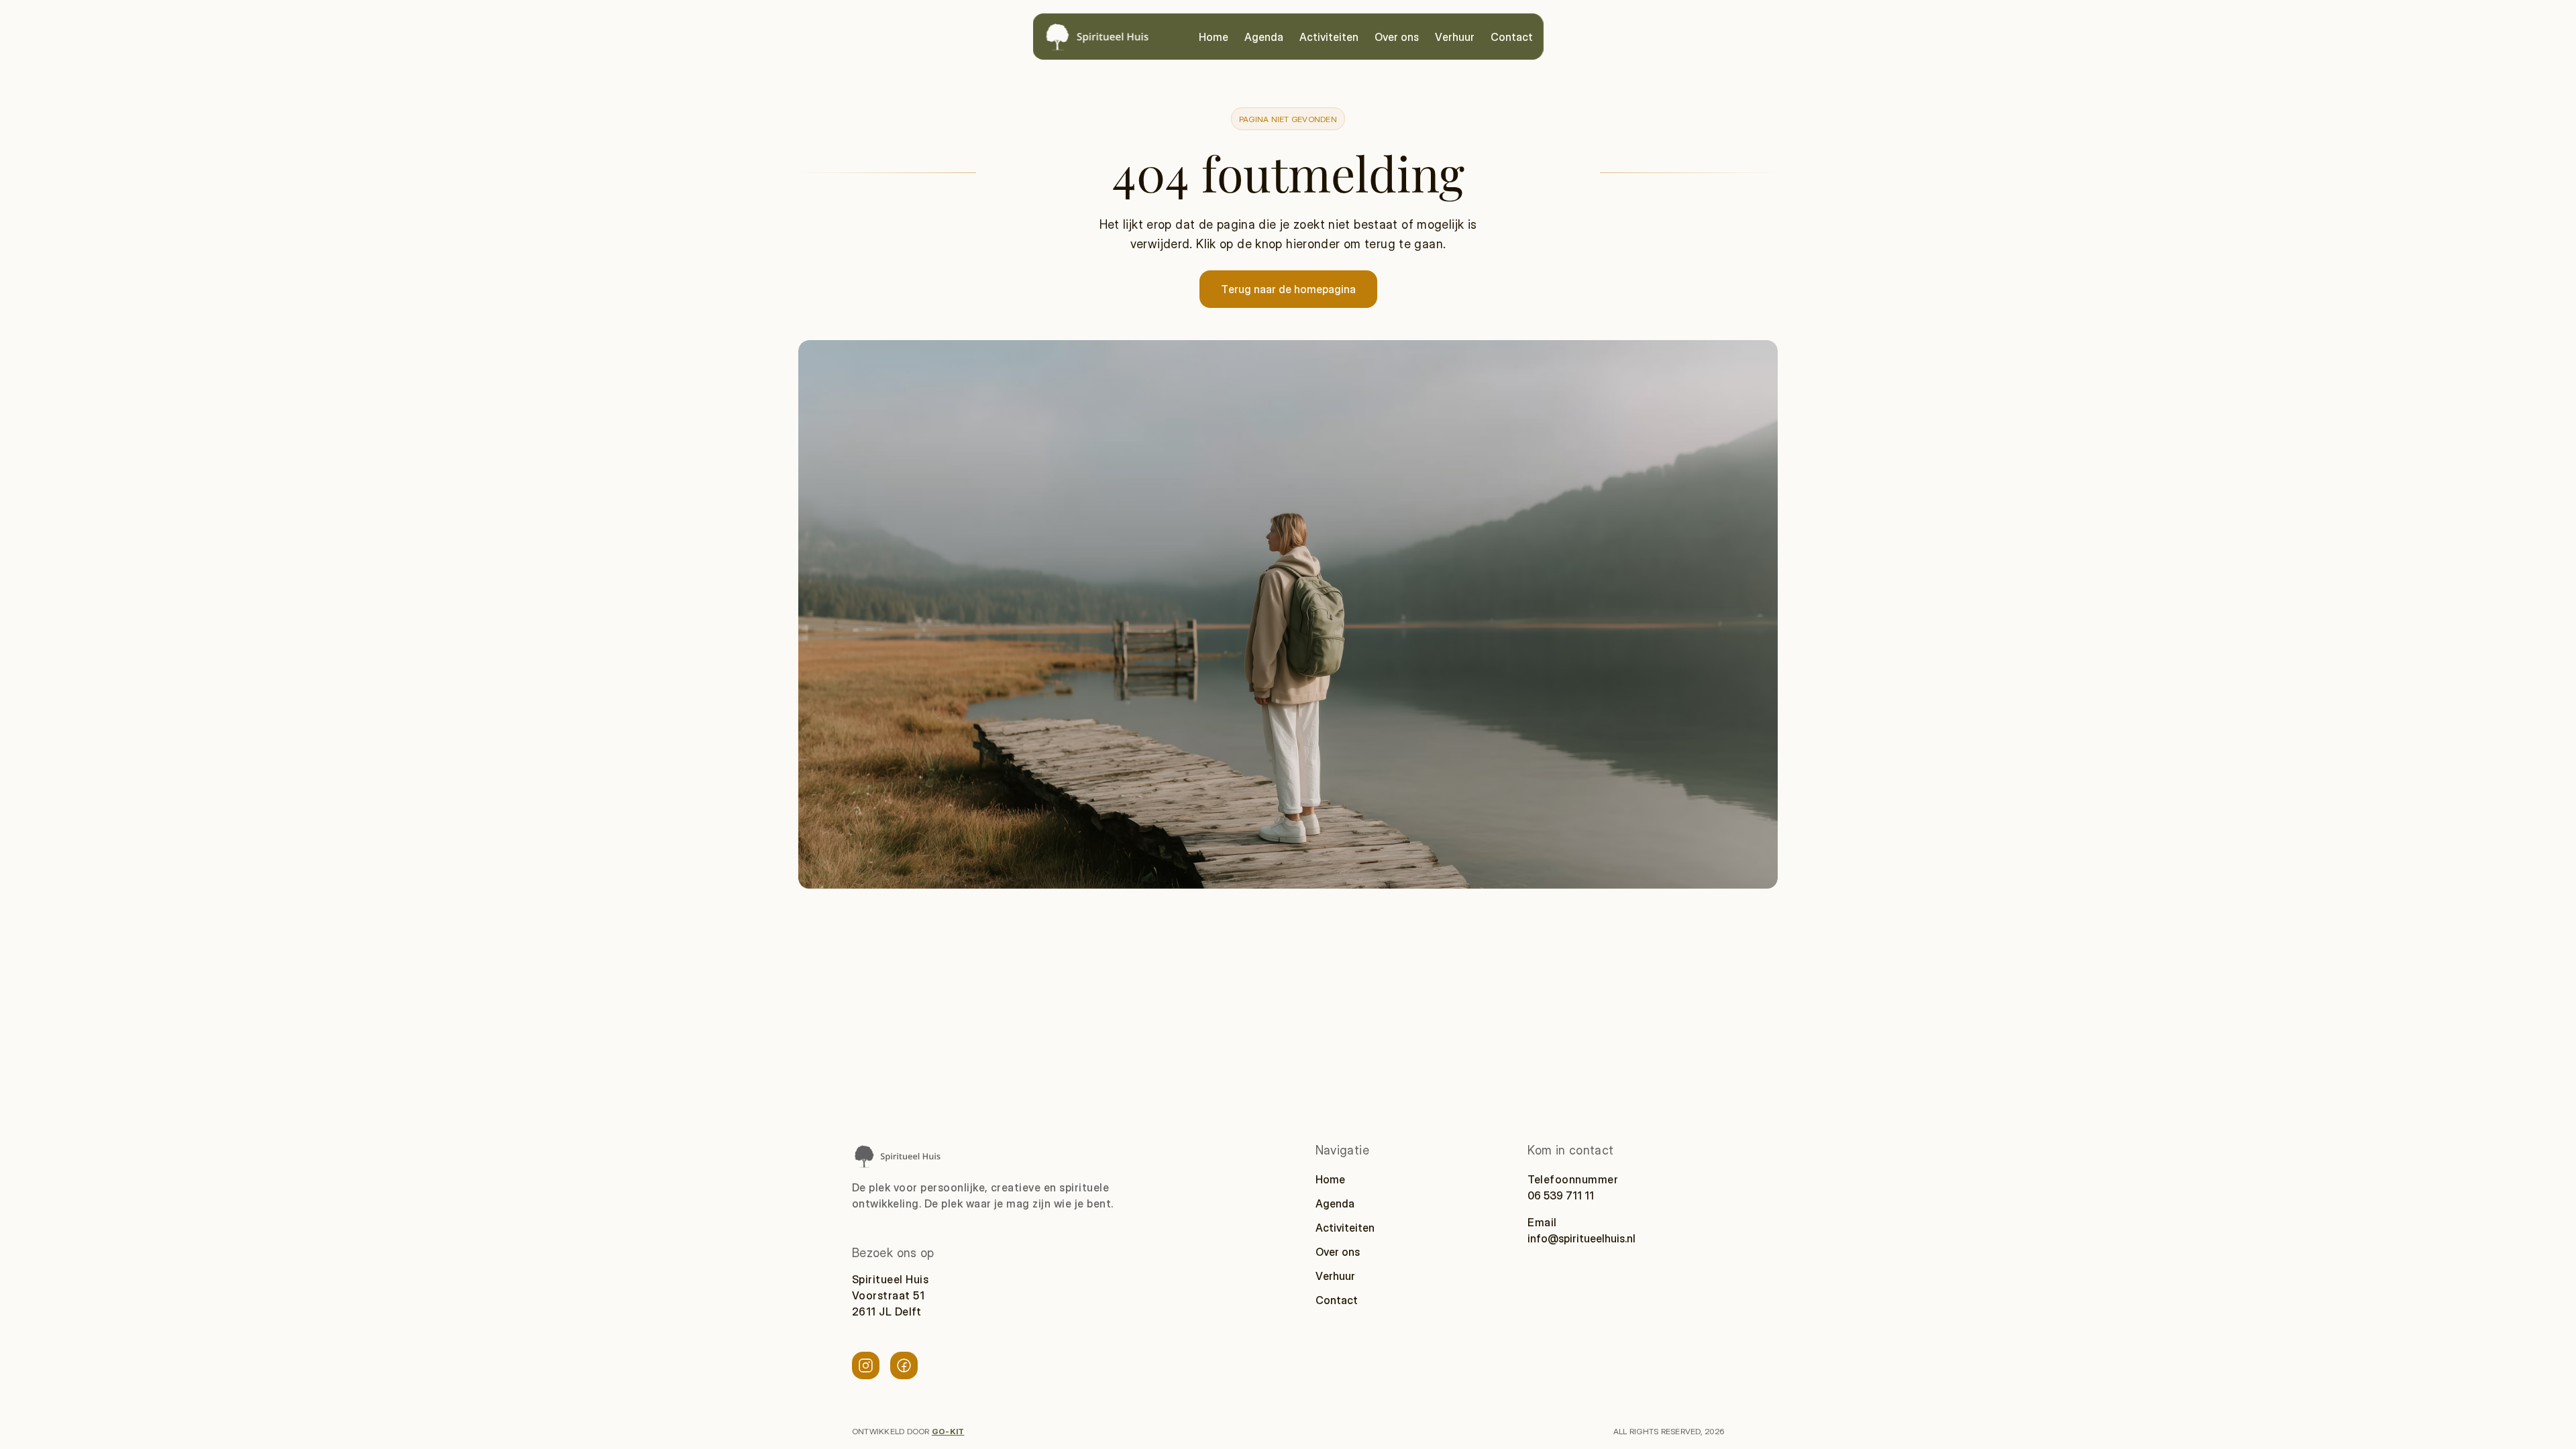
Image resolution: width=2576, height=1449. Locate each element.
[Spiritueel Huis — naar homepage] (1097, 37)
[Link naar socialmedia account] (866, 1365)
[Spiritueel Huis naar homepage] (897, 1156)
